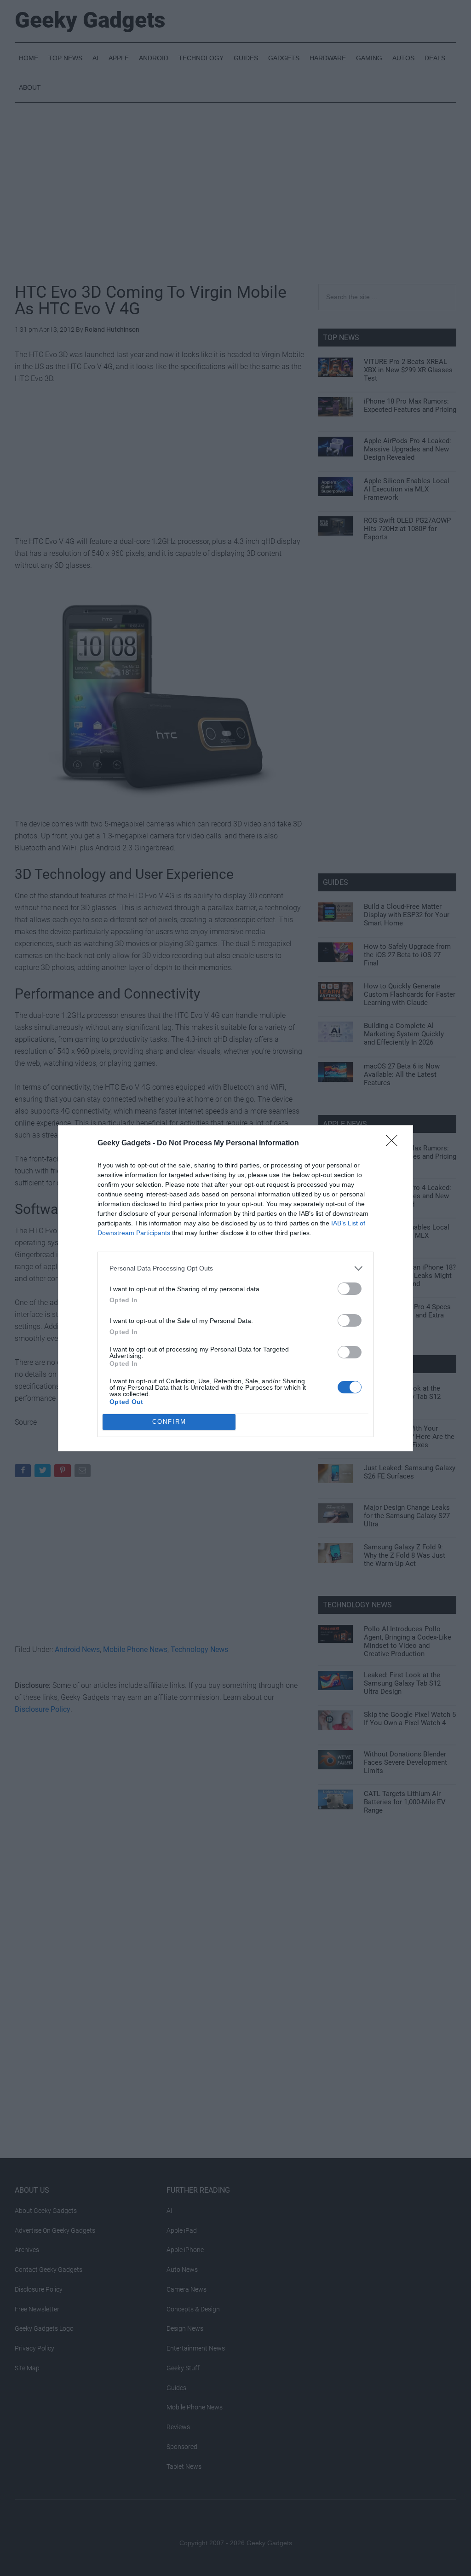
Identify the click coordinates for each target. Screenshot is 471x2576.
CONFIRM (169, 1422)
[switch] (350, 1289)
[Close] (395, 1144)
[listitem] (235, 1268)
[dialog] (235, 1288)
